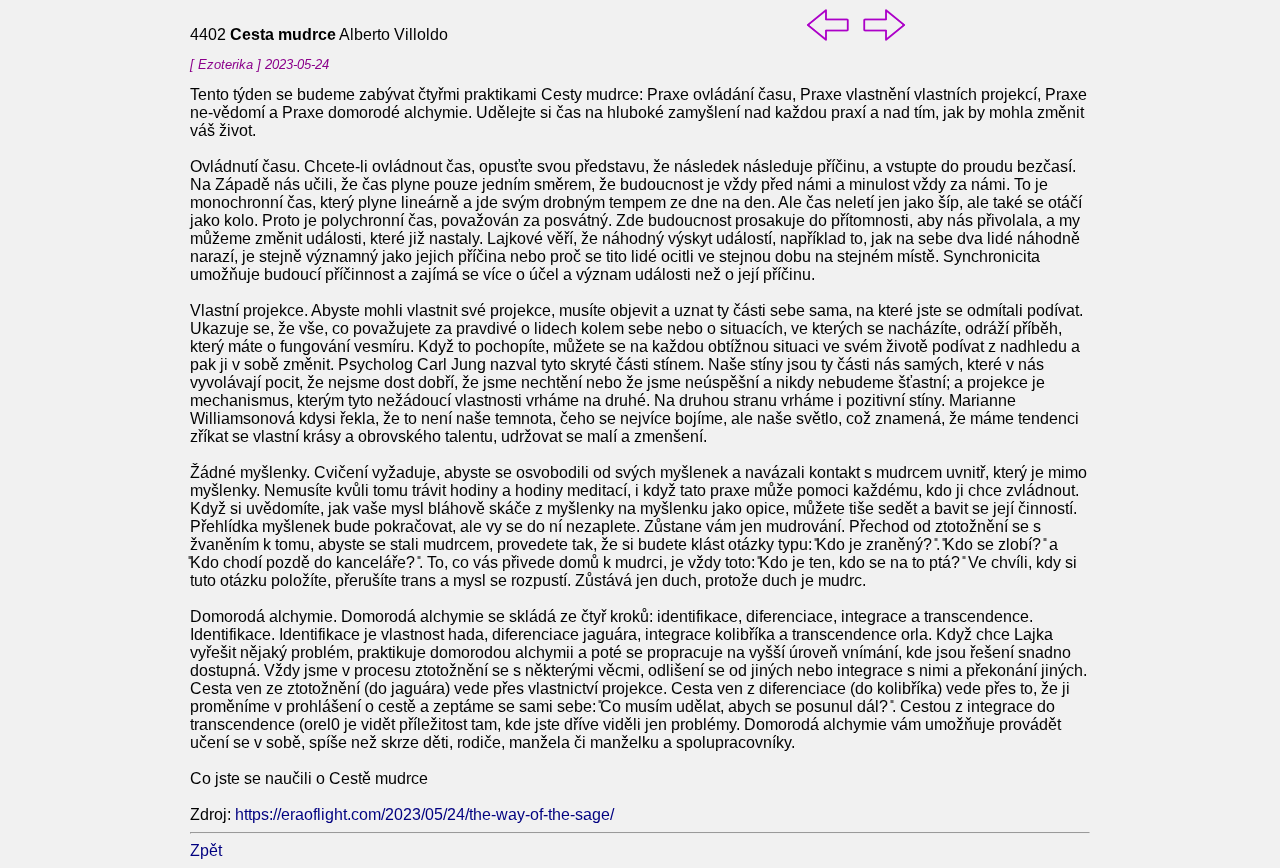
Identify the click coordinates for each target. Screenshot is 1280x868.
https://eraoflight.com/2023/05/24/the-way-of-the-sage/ (424, 814)
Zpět (206, 850)
